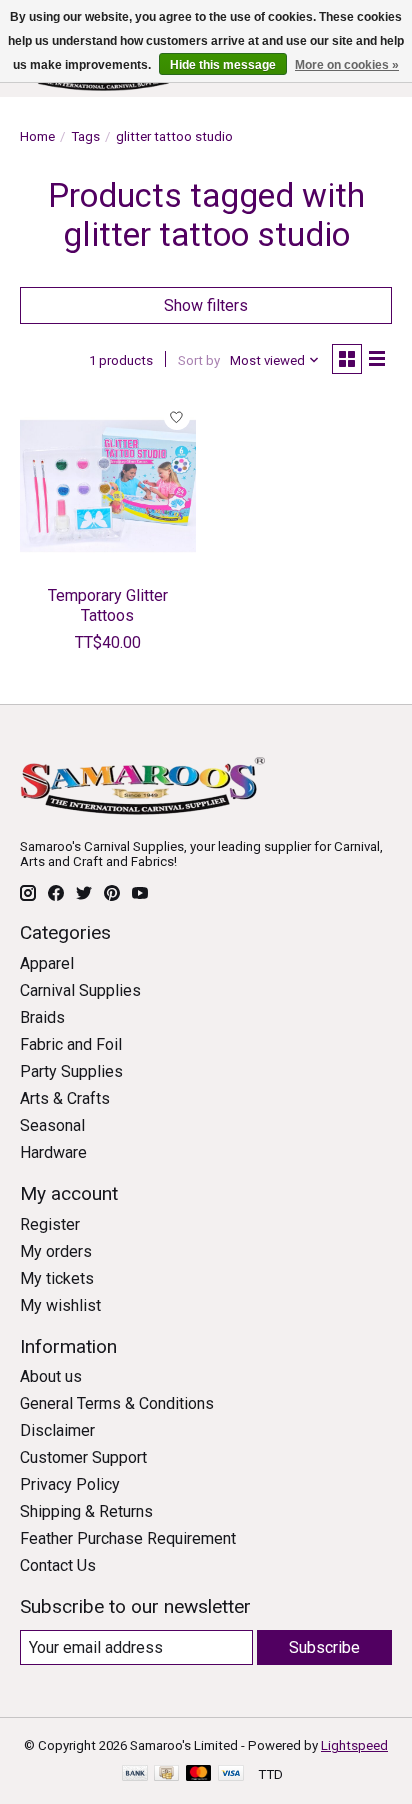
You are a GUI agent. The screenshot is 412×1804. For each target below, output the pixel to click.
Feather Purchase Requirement (128, 1538)
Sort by (199, 360)
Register (50, 1224)
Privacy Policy (70, 1484)
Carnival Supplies (80, 990)
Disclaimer (57, 1430)
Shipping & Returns (86, 1511)
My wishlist (60, 1305)
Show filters (206, 305)
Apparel (47, 963)
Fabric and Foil (71, 1044)
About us (51, 1376)
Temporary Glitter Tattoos (108, 605)
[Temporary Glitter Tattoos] (108, 486)
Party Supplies (71, 1071)
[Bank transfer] (135, 1774)
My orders (56, 1251)
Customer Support (83, 1457)
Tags (85, 136)
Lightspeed (354, 1745)
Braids (42, 1017)
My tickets (57, 1278)
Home (37, 136)
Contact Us (58, 1565)
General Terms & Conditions (117, 1403)
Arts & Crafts (65, 1098)
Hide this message (223, 65)
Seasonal (52, 1125)
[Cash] (166, 1774)
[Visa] (231, 1774)
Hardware (53, 1152)
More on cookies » (347, 65)
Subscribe (324, 1647)
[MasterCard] (199, 1774)
